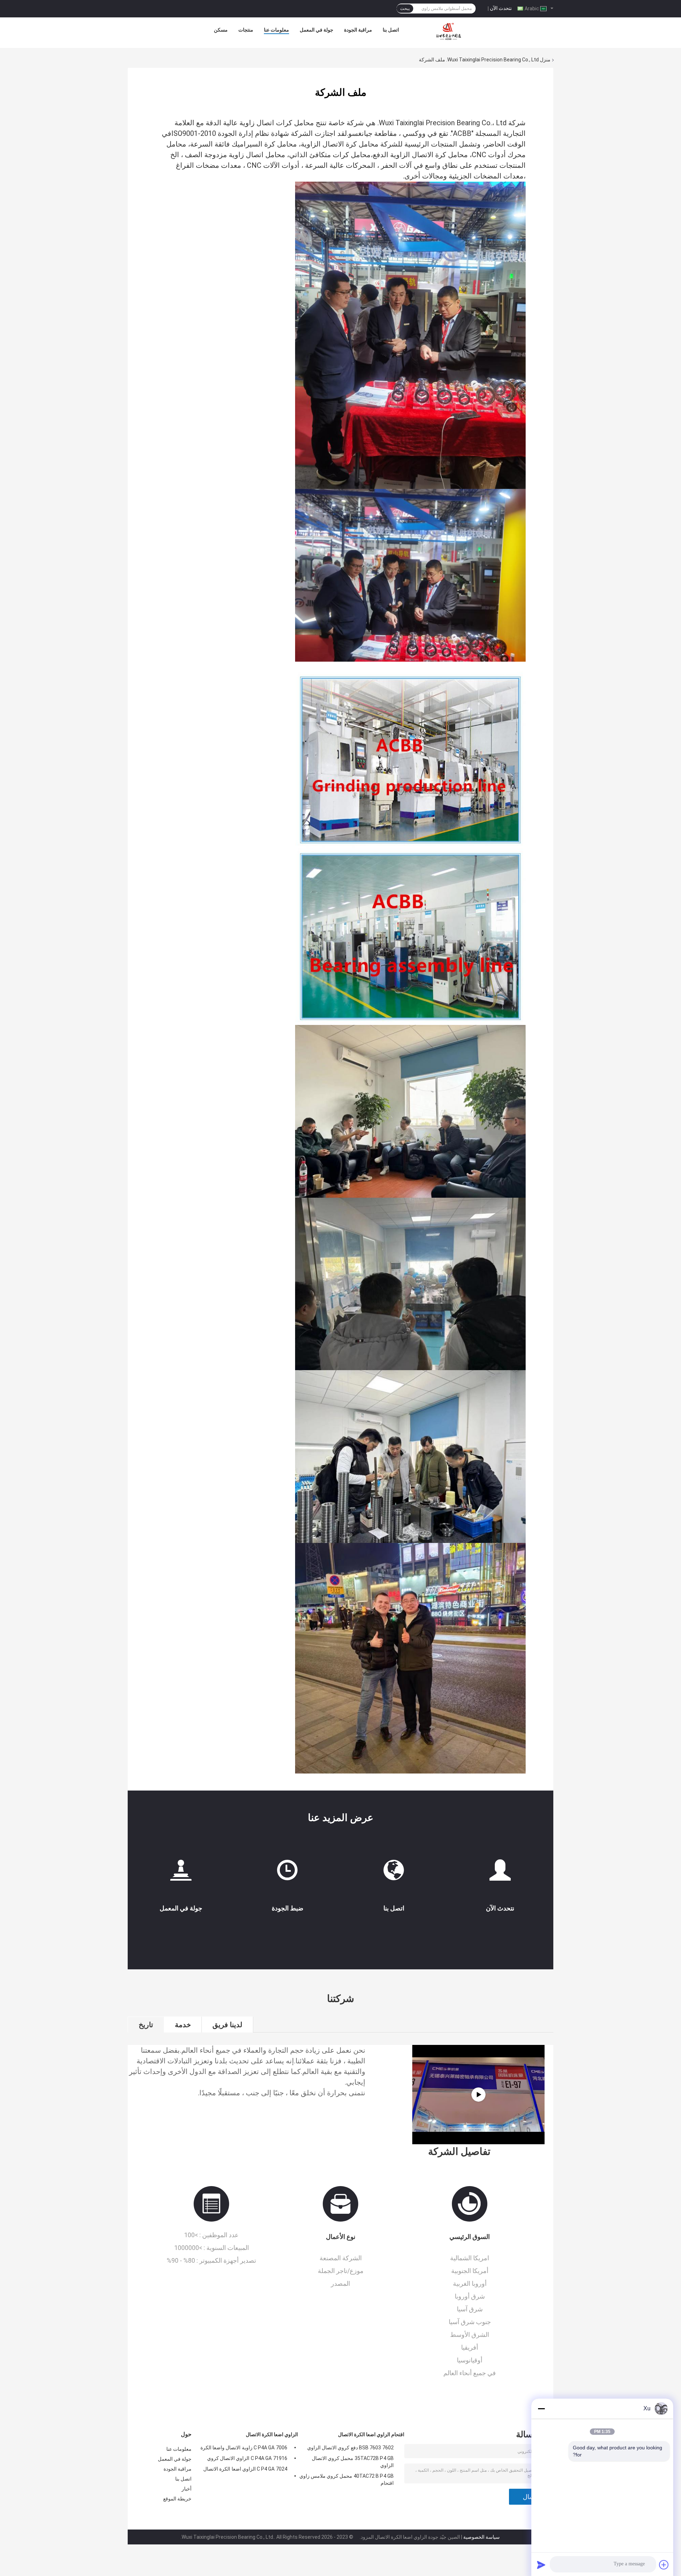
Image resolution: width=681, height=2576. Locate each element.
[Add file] (664, 2565)
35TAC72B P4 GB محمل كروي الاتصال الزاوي (353, 2462)
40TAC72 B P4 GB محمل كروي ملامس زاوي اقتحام (347, 2480)
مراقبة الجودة (358, 30)
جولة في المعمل (317, 30)
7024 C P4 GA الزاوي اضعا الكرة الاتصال (245, 2469)
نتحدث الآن (501, 8)
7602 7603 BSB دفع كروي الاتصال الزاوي (350, 2448)
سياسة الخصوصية (481, 2537)
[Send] (541, 2565)
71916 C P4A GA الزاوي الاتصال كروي (247, 2458)
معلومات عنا (276, 30)
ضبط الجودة (287, 1908)
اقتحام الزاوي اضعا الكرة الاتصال (371, 2434)
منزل (545, 60)
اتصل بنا (391, 30)
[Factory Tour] (181, 1873)
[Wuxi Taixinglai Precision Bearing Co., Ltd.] (450, 32)
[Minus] (541, 2409)
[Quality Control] (287, 1873)
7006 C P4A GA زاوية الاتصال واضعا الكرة (244, 2448)
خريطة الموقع (177, 2499)
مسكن (221, 30)
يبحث (405, 9)
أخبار (187, 2489)
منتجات (246, 30)
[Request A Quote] (500, 1870)
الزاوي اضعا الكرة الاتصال (272, 2434)
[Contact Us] (394, 1873)
